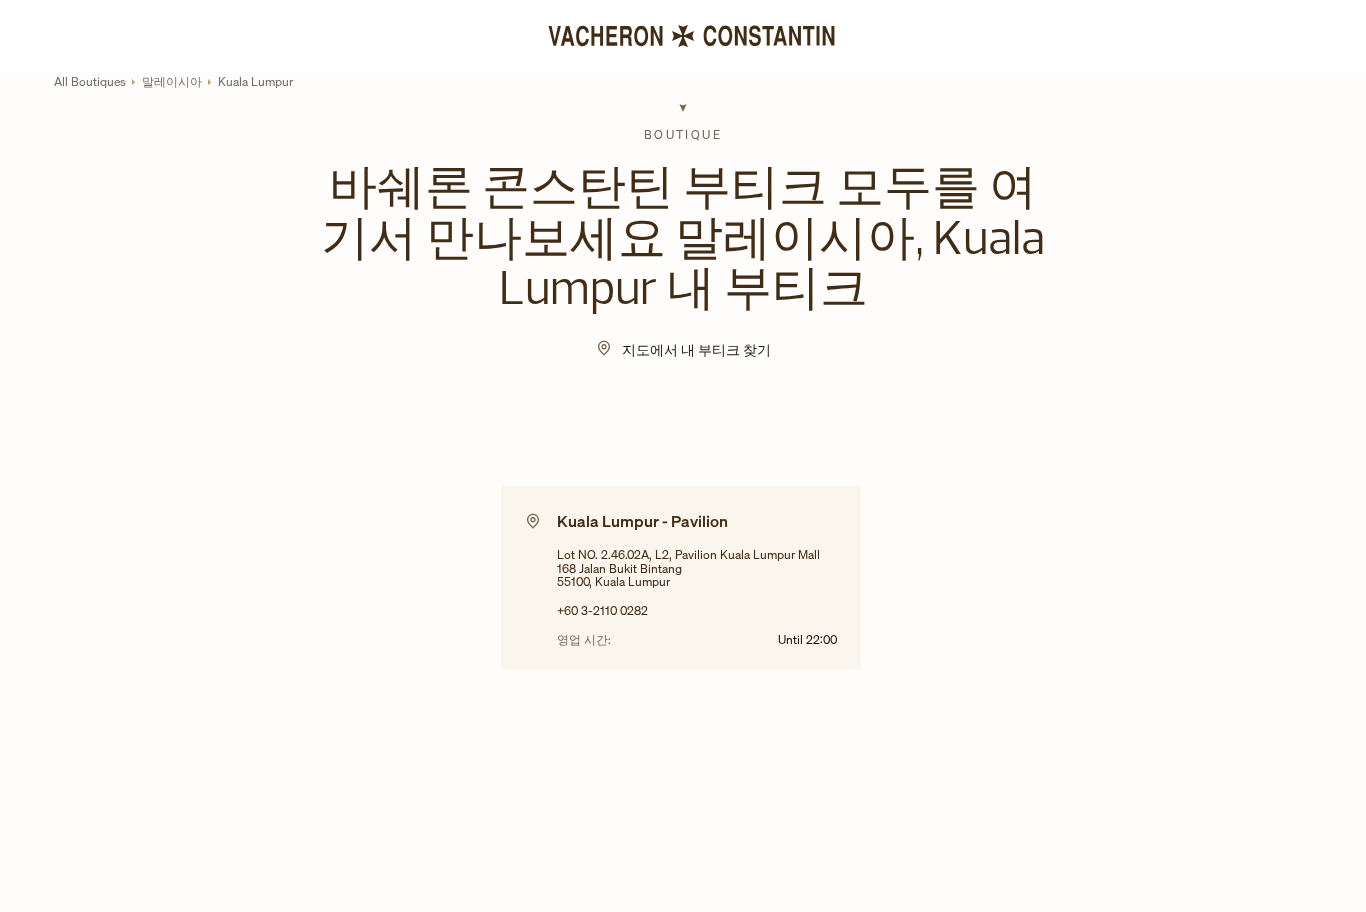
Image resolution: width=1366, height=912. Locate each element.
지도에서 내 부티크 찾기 (696, 349)
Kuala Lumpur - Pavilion (642, 521)
